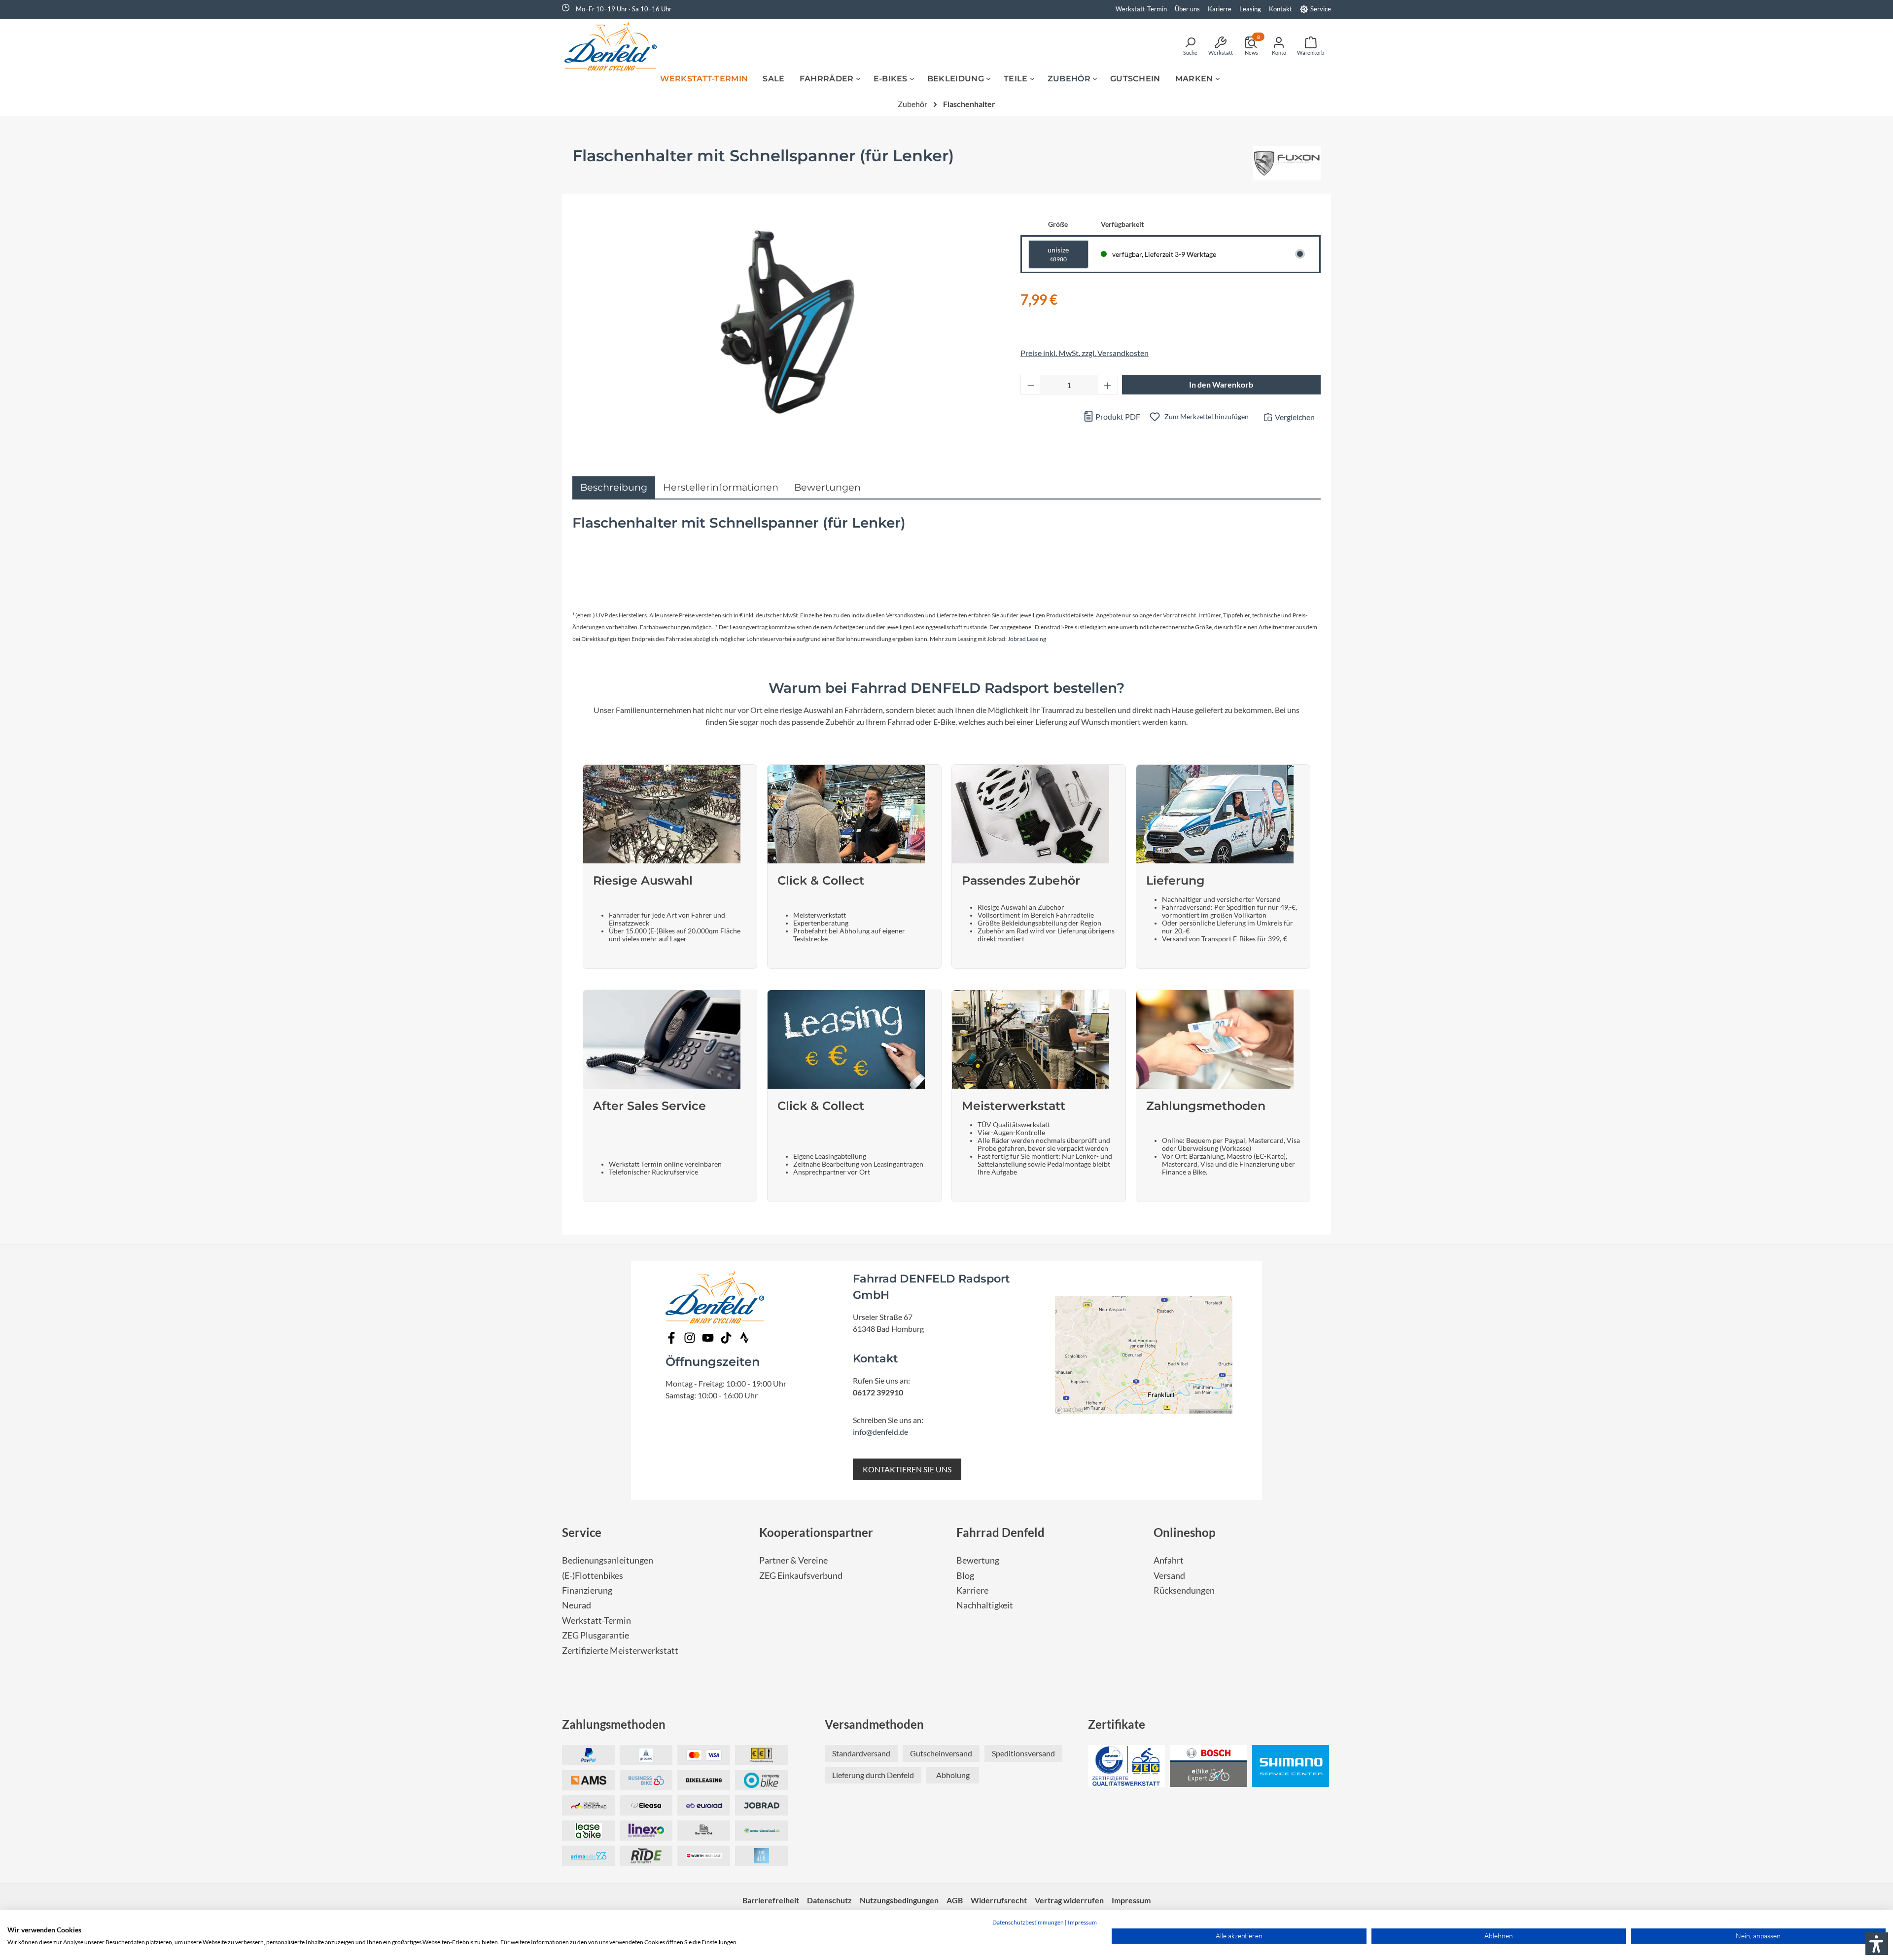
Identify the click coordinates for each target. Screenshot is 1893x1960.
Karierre (1220, 9)
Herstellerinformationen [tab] (721, 487)
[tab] (614, 487)
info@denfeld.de (880, 1432)
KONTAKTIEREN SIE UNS (907, 1469)
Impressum (1082, 1922)
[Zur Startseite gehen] (614, 46)
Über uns (1187, 9)
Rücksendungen (1184, 1590)
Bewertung (978, 1560)
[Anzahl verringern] (1031, 385)
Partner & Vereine (793, 1560)
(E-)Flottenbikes (593, 1576)
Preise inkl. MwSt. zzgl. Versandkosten (1085, 353)
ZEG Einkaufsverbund (801, 1576)
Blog (965, 1576)
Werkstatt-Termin (1141, 9)
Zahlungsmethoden (614, 1724)
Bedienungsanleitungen (608, 1560)
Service (1321, 9)
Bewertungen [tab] (827, 487)
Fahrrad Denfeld (1000, 1532)
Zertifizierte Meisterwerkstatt (620, 1651)
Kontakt (1280, 9)
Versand (1169, 1576)
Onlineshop (1185, 1532)
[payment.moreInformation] (588, 1780)
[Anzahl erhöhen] (1108, 385)
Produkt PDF (1117, 416)
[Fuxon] (1287, 165)
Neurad (577, 1605)
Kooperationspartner (816, 1532)
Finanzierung (587, 1590)
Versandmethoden (874, 1724)
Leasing (1250, 9)
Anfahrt (1169, 1560)
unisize (1058, 254)
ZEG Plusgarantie (596, 1635)
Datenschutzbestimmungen (1028, 1922)
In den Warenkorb (1221, 384)
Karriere (972, 1590)
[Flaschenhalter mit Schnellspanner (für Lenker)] (786, 321)
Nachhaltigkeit (985, 1605)
